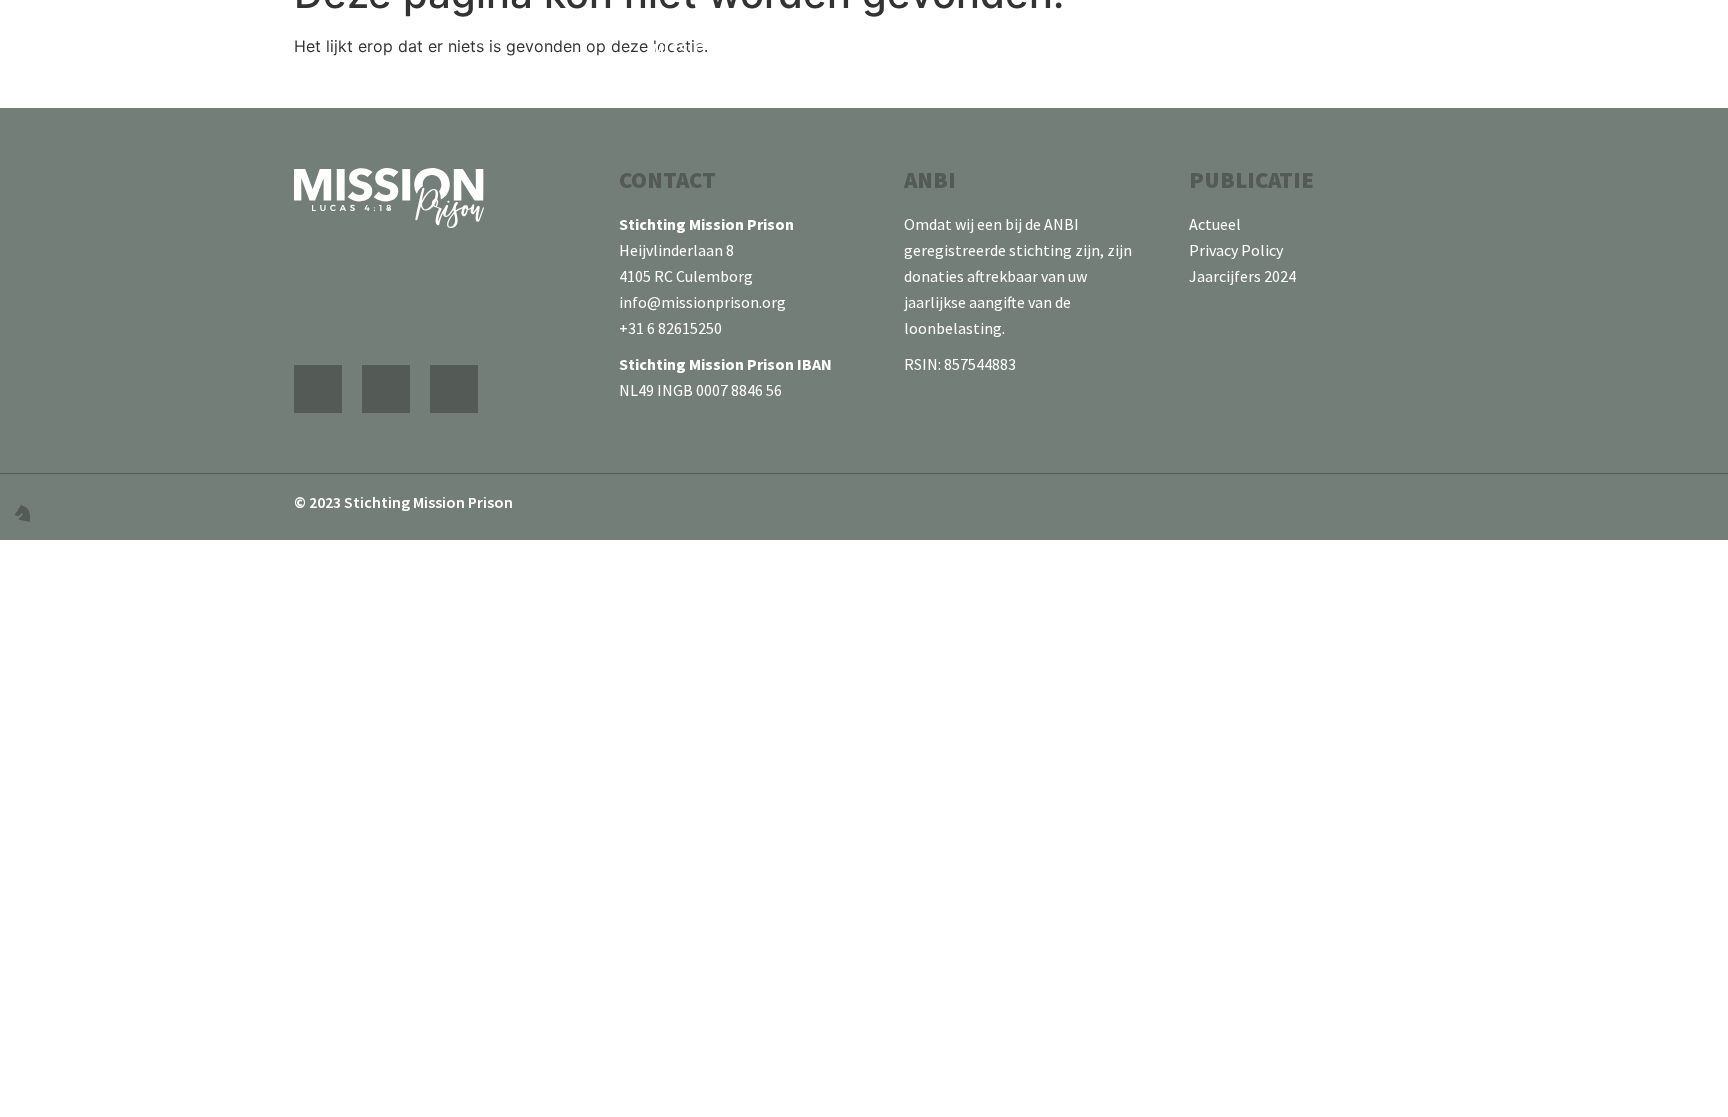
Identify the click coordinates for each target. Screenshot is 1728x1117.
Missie (1146, 49)
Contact (1691, 49)
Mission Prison (716, 49)
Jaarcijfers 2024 (1242, 276)
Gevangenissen (1309, 49)
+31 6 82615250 (670, 328)
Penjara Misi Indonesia (951, 49)
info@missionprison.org (704, 302)
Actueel (1215, 224)
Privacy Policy (1236, 250)
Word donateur (1514, 49)
